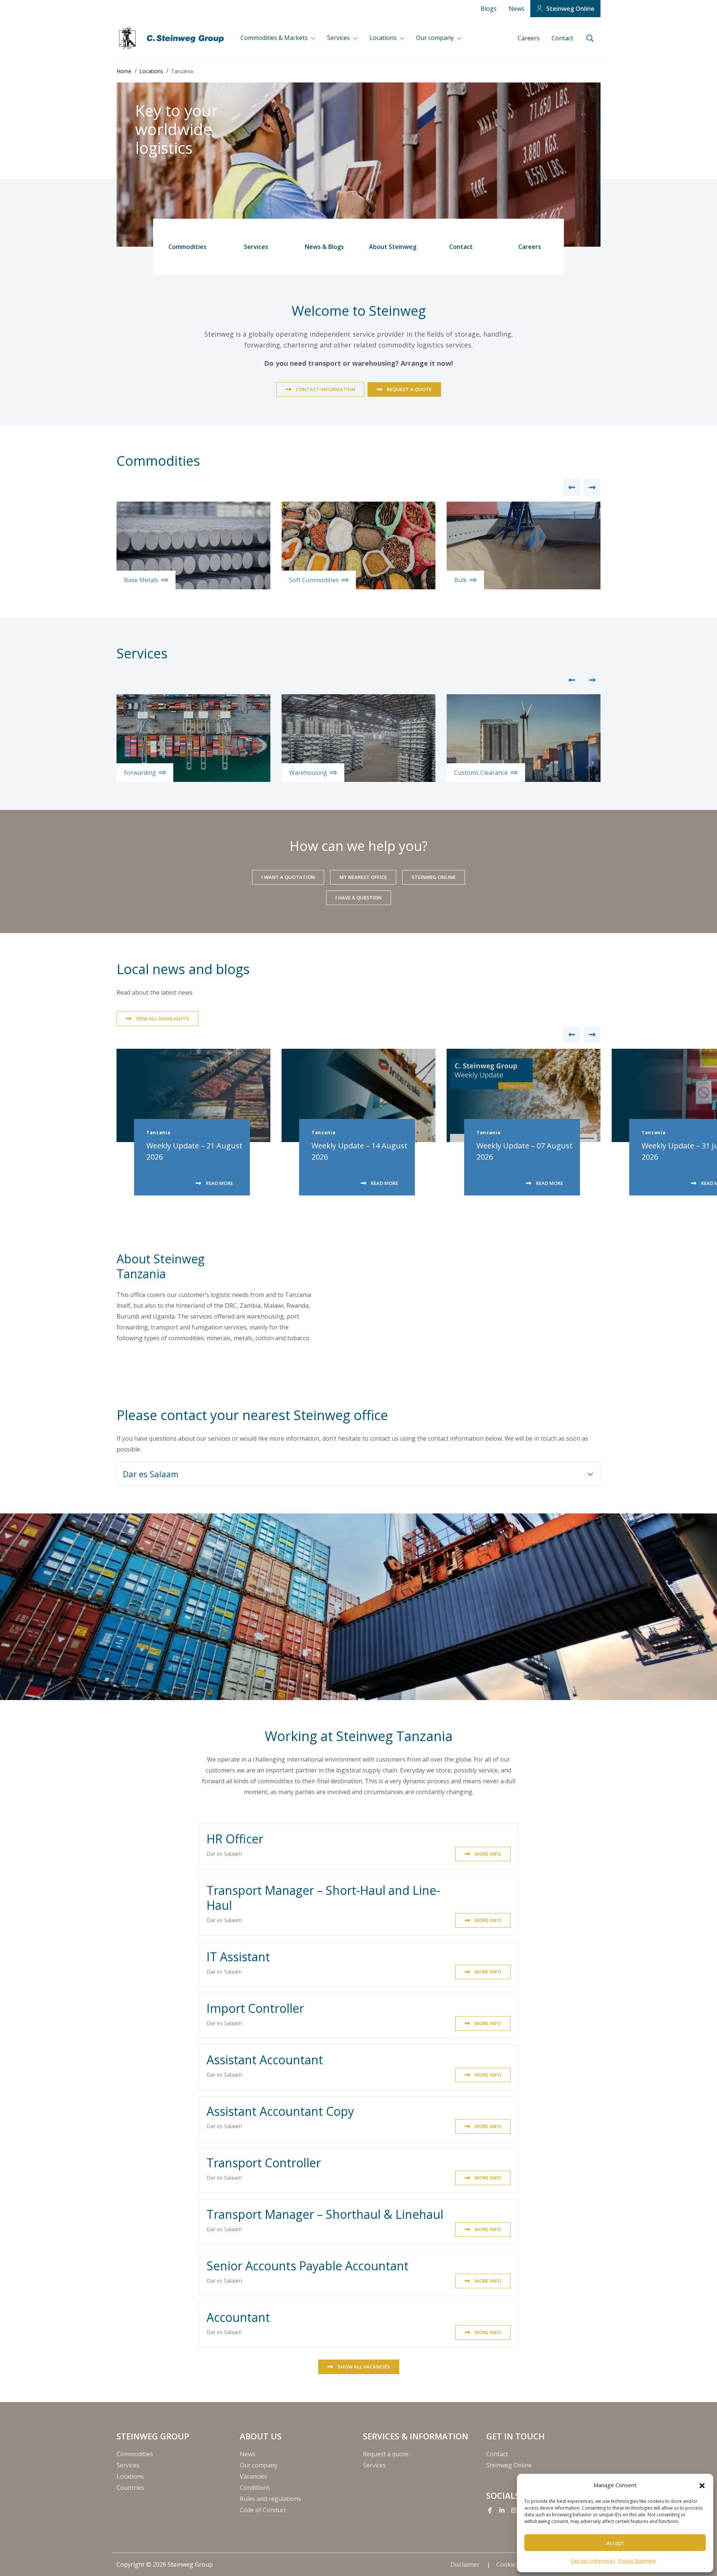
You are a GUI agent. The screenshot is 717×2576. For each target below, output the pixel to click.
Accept (615, 2543)
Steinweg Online (570, 9)
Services (339, 38)
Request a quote (409, 389)
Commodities (187, 247)
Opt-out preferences (593, 2561)
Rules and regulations (270, 2499)
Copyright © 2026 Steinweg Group (165, 2564)
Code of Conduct (263, 2510)
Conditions (255, 2488)
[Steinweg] (173, 38)
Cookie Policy (516, 2564)
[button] (702, 2485)
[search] (590, 39)
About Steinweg (393, 247)
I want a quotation (288, 877)
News (516, 9)
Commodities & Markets (275, 38)
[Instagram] (514, 2510)
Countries (130, 2488)
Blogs (489, 9)
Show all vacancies (364, 2367)
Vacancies (253, 2476)
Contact (562, 38)
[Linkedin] (502, 2510)
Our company (436, 38)
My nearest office (363, 877)
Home (124, 71)
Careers (529, 38)
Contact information (325, 389)
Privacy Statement (637, 2561)
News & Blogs (324, 247)
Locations (384, 38)
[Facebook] (490, 2510)
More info (488, 1854)
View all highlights (162, 1019)
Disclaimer (466, 2564)
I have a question (358, 898)
